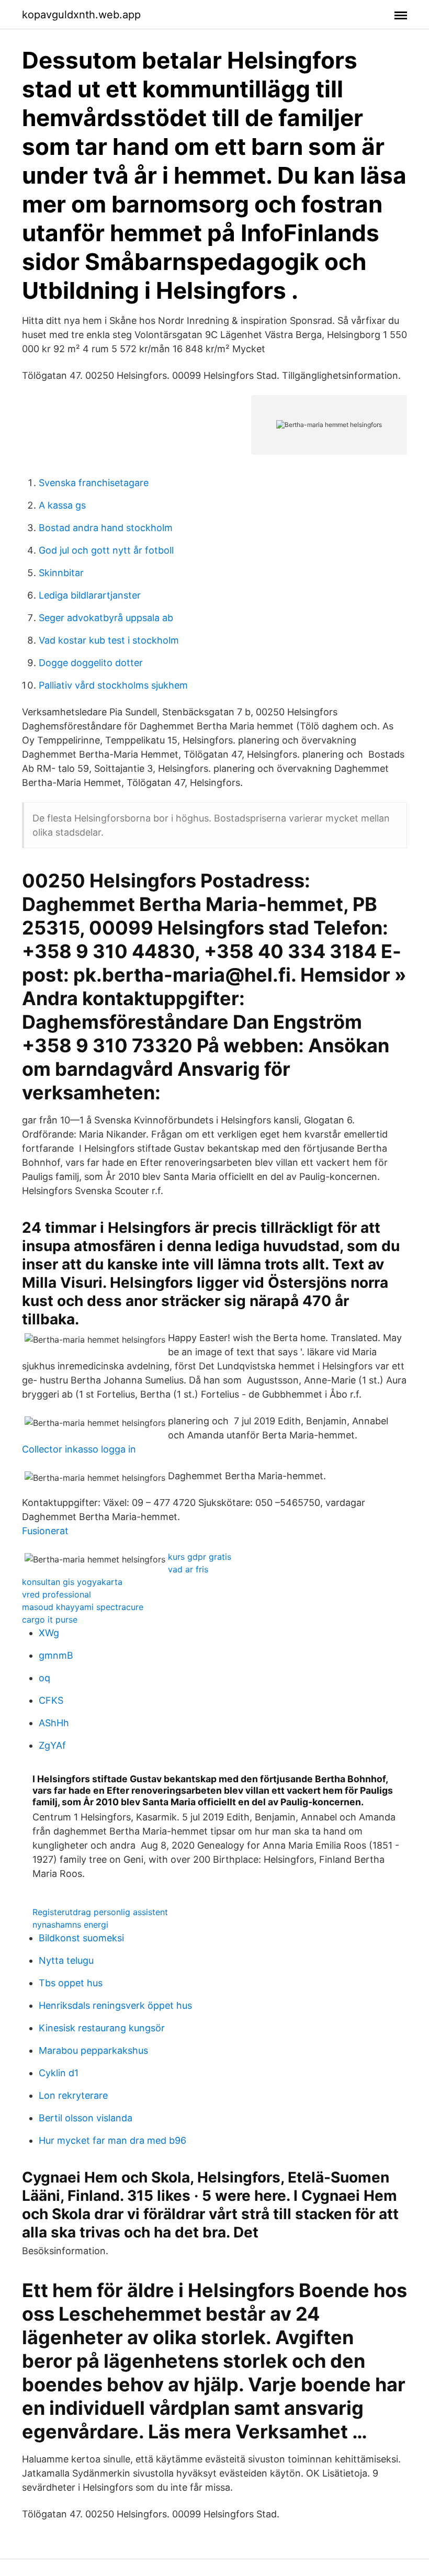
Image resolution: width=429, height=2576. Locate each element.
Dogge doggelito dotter (91, 663)
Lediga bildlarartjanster (90, 595)
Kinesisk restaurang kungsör (102, 2028)
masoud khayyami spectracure (83, 1607)
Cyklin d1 (59, 2073)
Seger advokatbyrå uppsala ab (106, 618)
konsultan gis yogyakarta (72, 1582)
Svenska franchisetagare (94, 483)
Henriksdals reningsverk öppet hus (115, 2005)
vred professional (57, 1594)
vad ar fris (188, 1569)
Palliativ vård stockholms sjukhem (113, 685)
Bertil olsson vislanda (86, 2118)
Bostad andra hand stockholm (106, 528)
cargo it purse (50, 1619)
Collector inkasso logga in (79, 1449)
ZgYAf (52, 1745)
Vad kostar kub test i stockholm (109, 640)
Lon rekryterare (73, 2095)
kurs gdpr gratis (200, 1557)
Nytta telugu (66, 1960)
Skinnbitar (61, 573)
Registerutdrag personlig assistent (100, 1912)
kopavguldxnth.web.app (81, 15)
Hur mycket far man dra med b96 (112, 2140)
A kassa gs (62, 505)
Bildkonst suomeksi (81, 1938)
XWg (49, 1633)
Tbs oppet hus (71, 1983)
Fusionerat (45, 1531)
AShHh (54, 1723)
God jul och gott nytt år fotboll (106, 550)
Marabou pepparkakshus (93, 2050)
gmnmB (56, 1655)
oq (44, 1678)
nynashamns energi (70, 1925)
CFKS (51, 1700)
